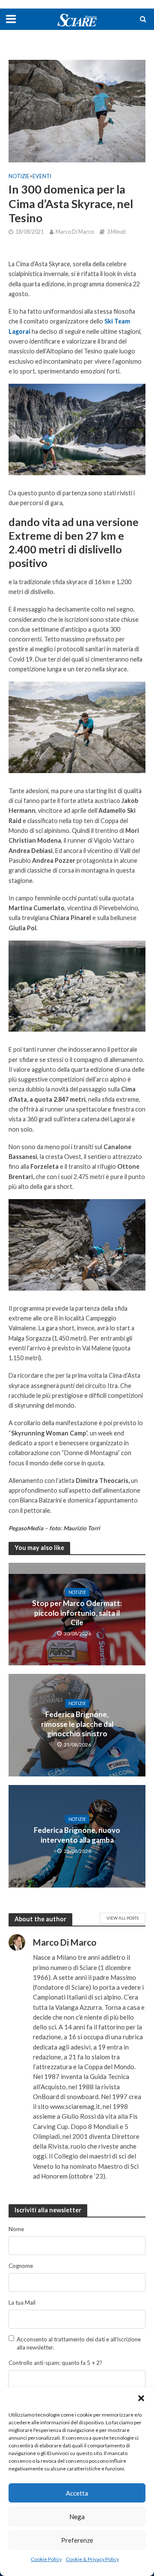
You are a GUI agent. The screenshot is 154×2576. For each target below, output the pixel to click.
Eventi (42, 176)
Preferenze (77, 2540)
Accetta (77, 2493)
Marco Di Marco (75, 232)
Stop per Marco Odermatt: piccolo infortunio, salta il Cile (77, 1613)
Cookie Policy (46, 2559)
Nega (77, 2517)
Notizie (19, 176)
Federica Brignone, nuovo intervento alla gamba (77, 1835)
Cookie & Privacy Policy (92, 2559)
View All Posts (123, 1918)
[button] (141, 2398)
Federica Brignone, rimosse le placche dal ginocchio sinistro (77, 1724)
